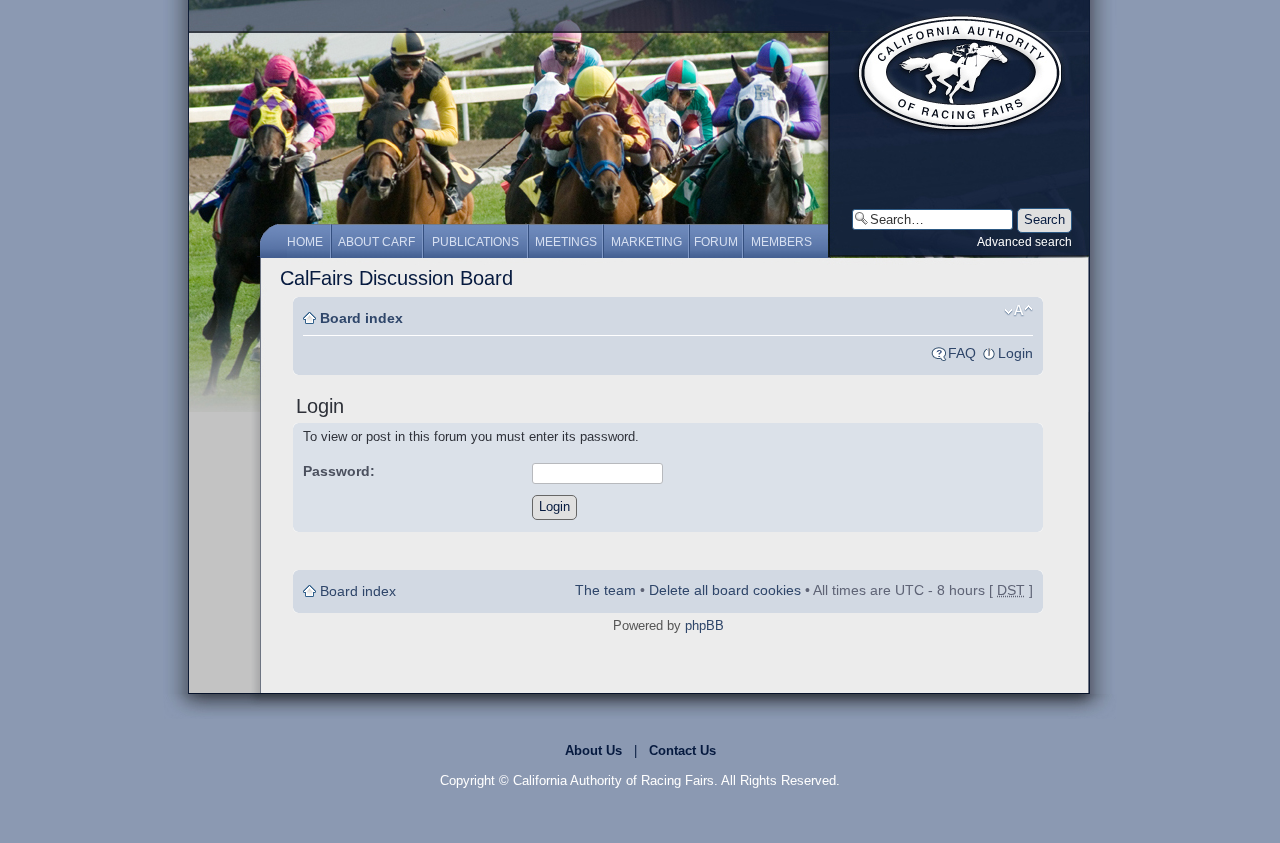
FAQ (962, 353)
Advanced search (1024, 242)
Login (1015, 353)
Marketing (646, 242)
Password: (339, 471)
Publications (475, 242)
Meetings (566, 242)
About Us (593, 750)
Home (305, 242)
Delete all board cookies (725, 590)
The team (605, 590)
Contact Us (682, 750)
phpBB (704, 625)
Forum (716, 242)
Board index (361, 318)
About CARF (376, 242)
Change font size (1018, 311)
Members (781, 242)
